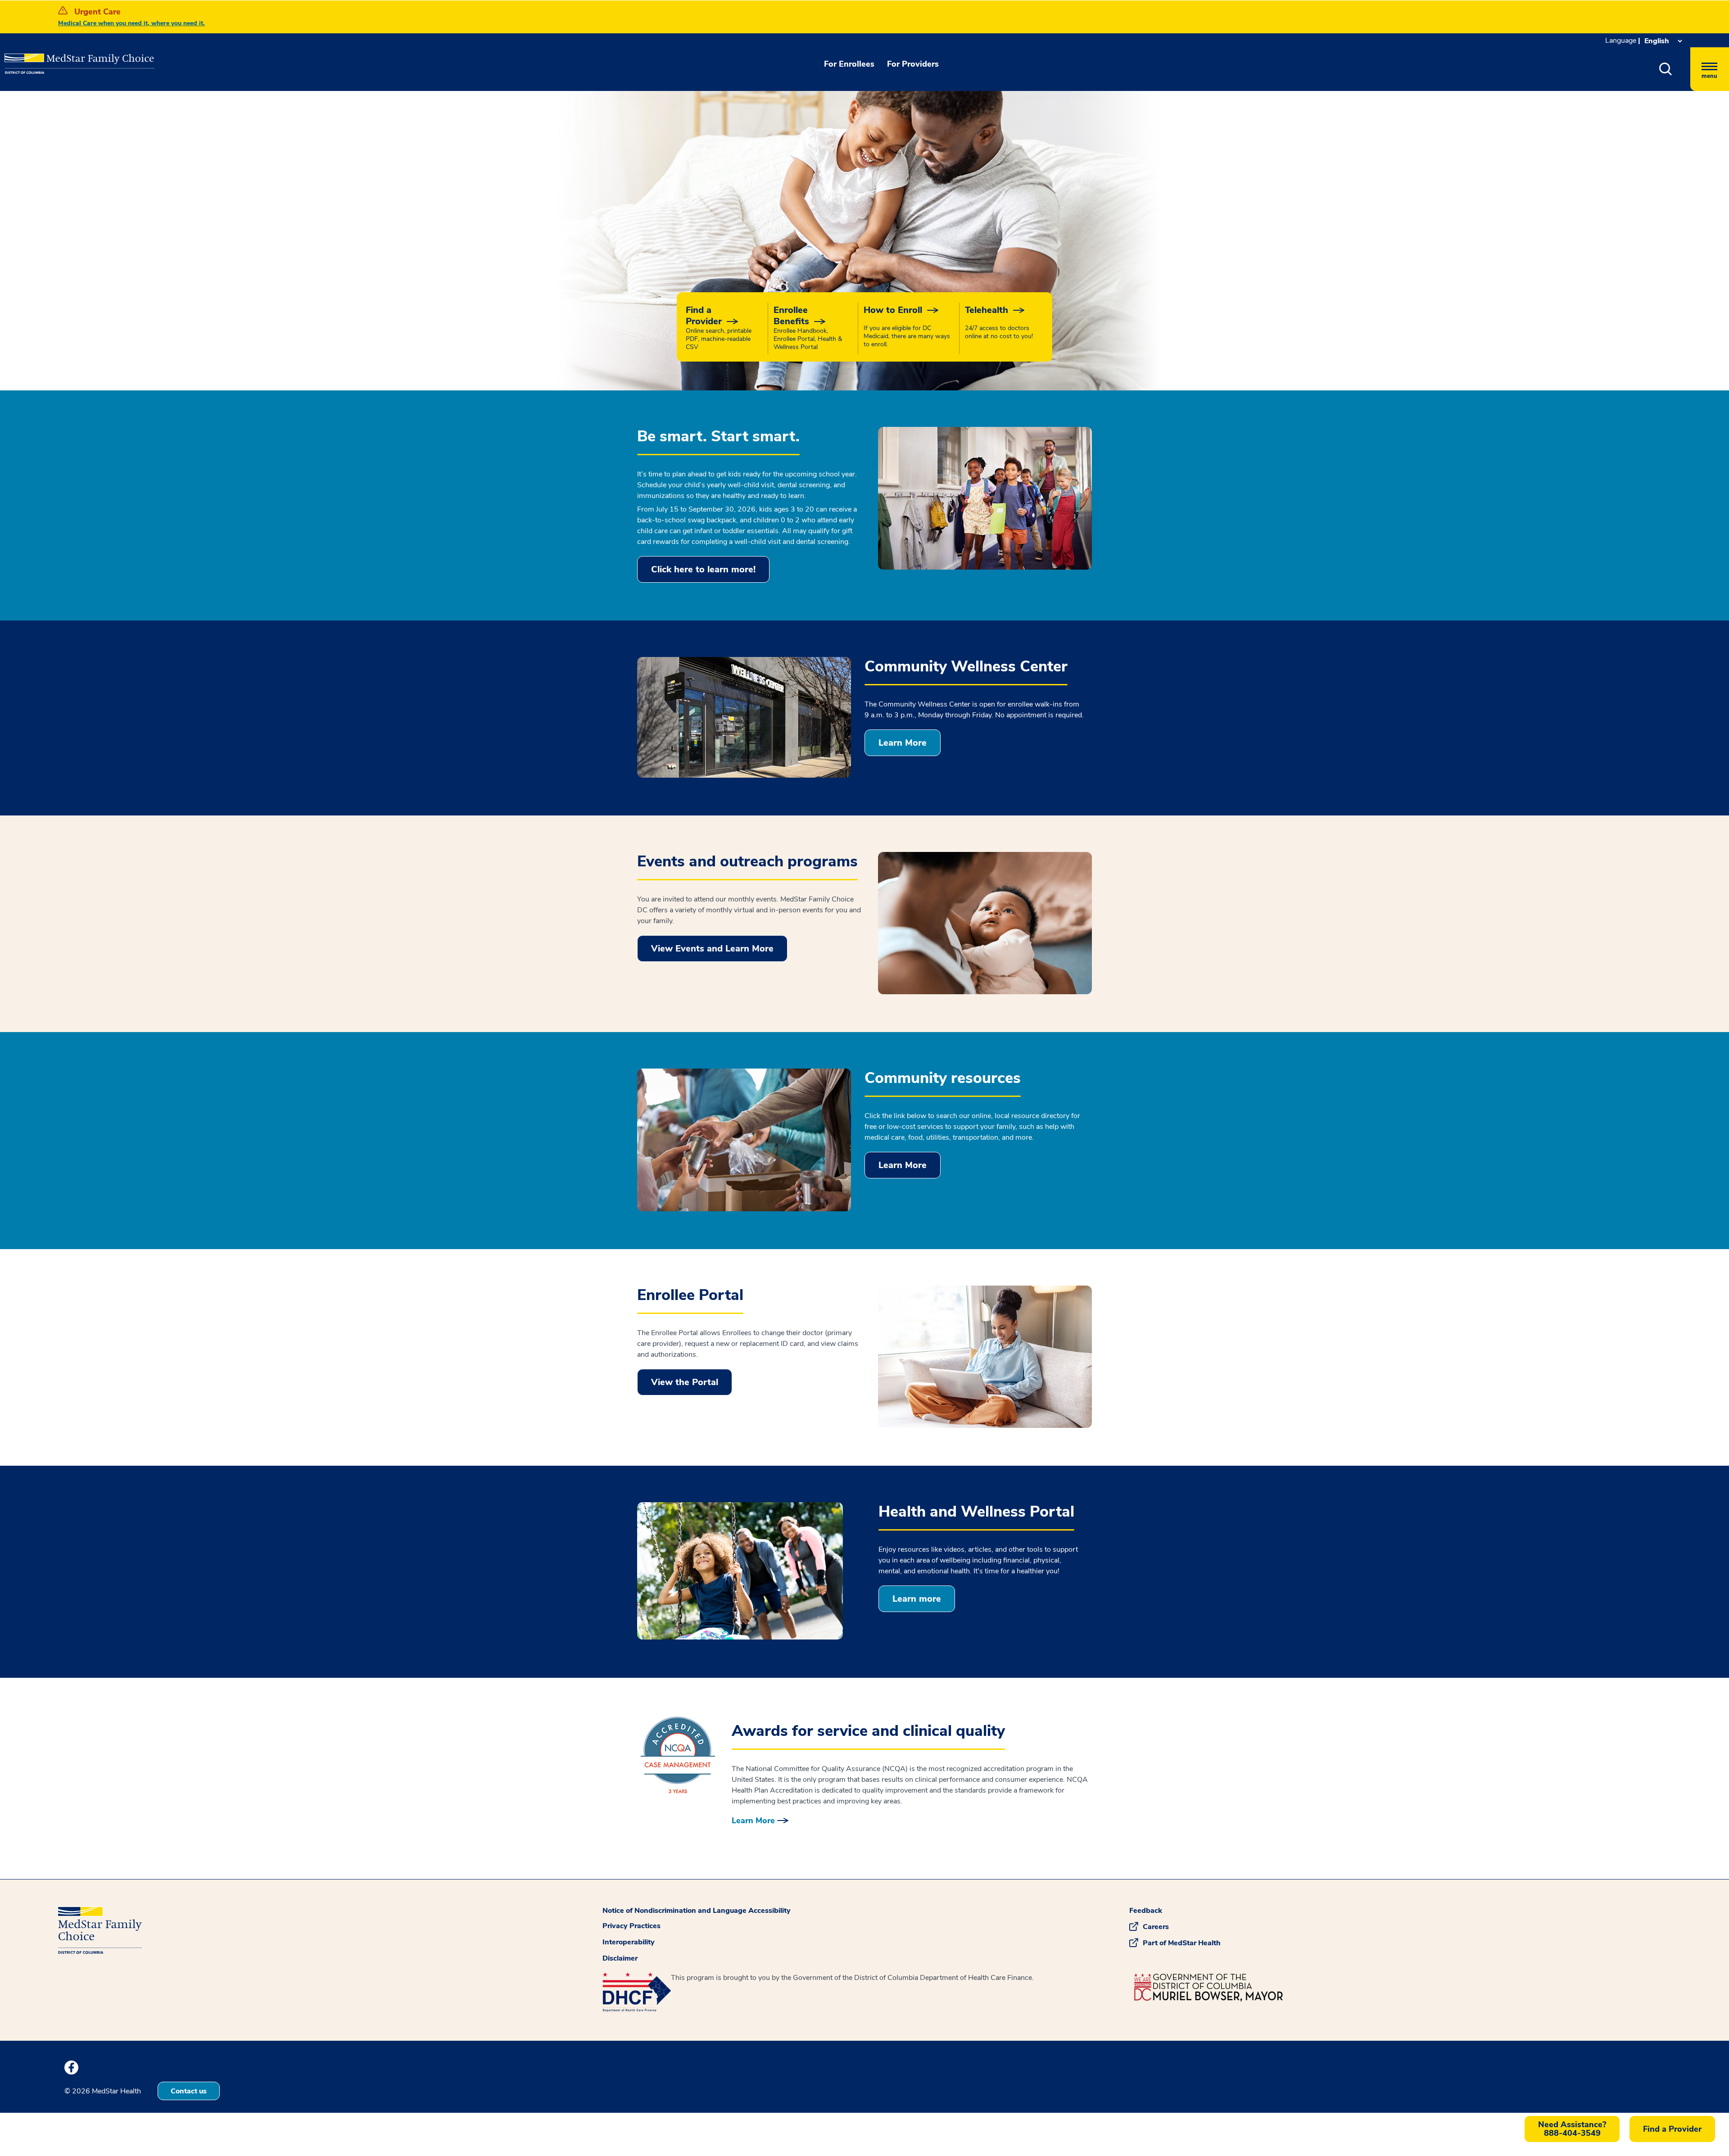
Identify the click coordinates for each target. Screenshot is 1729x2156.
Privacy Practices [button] (631, 1926)
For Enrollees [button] (849, 64)
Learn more (917, 1599)
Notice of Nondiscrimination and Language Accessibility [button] (697, 1911)
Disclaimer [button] (620, 1958)
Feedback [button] (1146, 1911)
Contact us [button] (189, 2091)
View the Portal (685, 1382)
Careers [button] (1156, 1927)
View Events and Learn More (712, 949)
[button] (1666, 69)
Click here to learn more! (703, 569)
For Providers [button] (913, 64)
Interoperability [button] (629, 1942)
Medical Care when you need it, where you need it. (131, 23)
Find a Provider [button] (1672, 2129)
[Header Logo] (50, 57)
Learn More (903, 743)
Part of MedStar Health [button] (1182, 1943)
